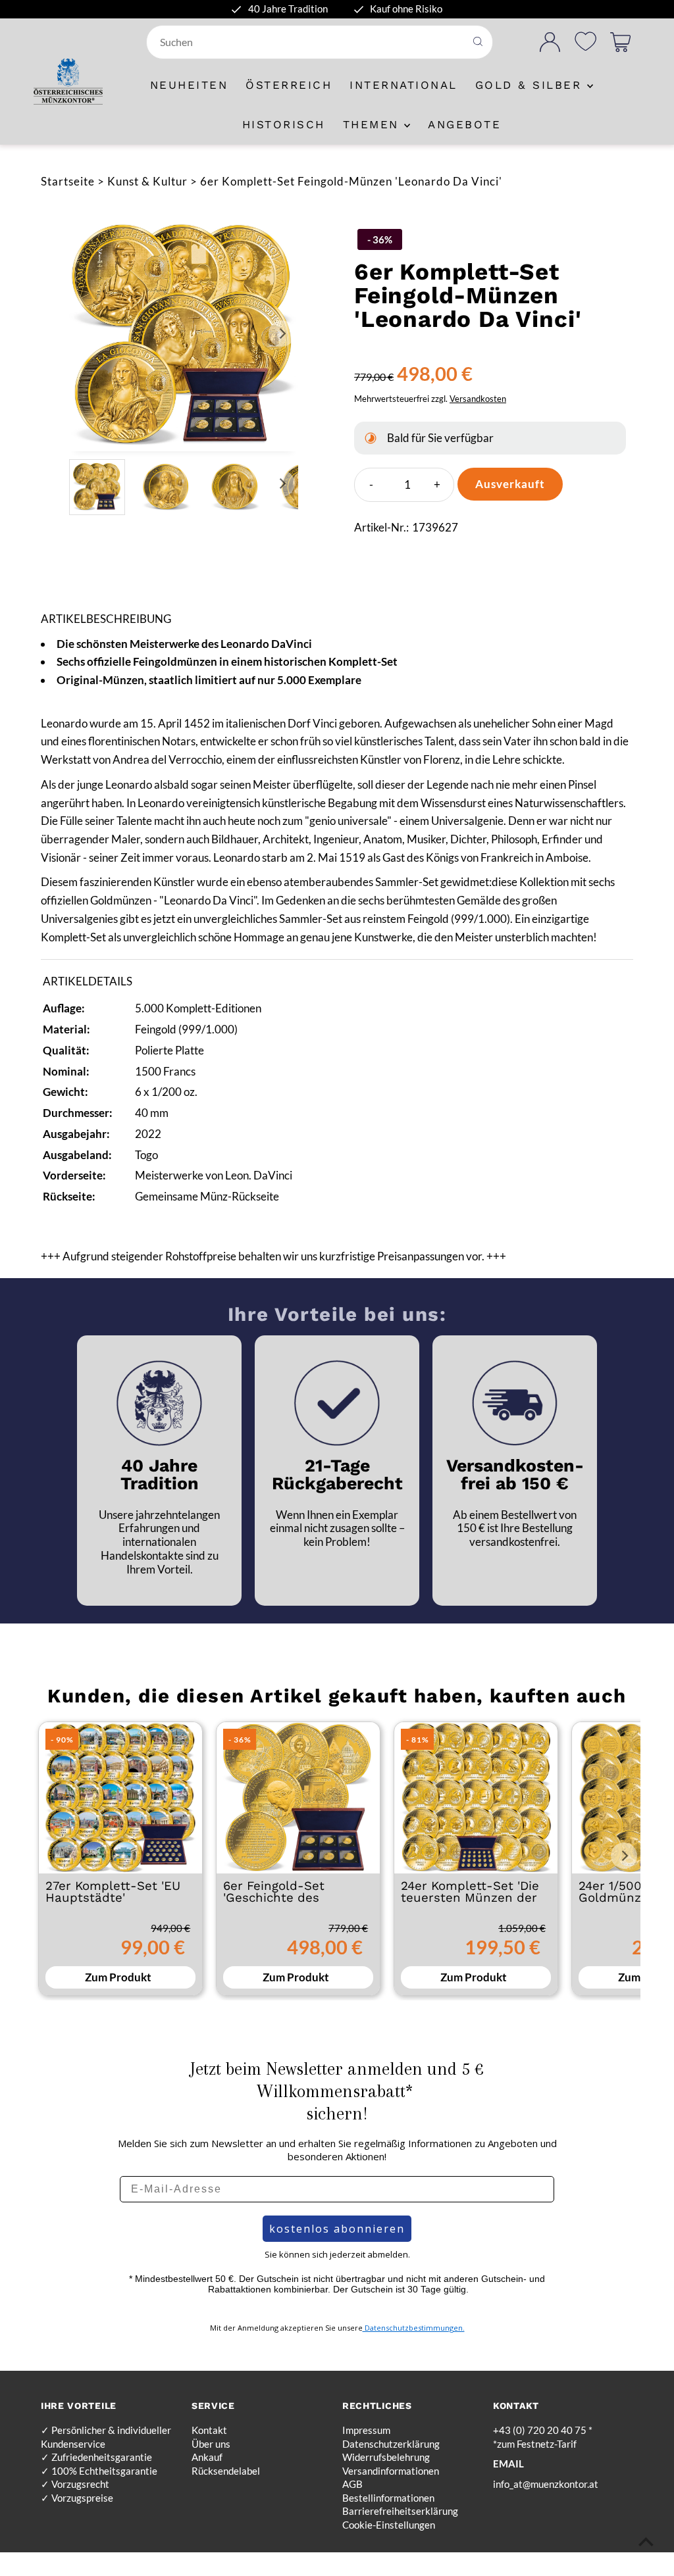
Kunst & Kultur (147, 181)
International (403, 85)
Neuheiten (189, 85)
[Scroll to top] (646, 2541)
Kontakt (209, 2430)
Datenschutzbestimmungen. (414, 2328)
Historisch (284, 124)
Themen (374, 124)
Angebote (464, 124)
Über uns (211, 2444)
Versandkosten (478, 399)
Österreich (289, 85)
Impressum (366, 2430)
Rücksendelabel (226, 2471)
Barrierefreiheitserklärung (400, 2511)
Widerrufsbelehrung (386, 2457)
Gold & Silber (531, 85)
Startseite (68, 181)
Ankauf (207, 2457)
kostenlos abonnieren (337, 2229)
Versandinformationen (391, 2471)
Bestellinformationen (388, 2498)
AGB (352, 2484)
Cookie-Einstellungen (389, 2525)
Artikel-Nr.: (381, 527)
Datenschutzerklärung (391, 2444)
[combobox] (307, 42)
